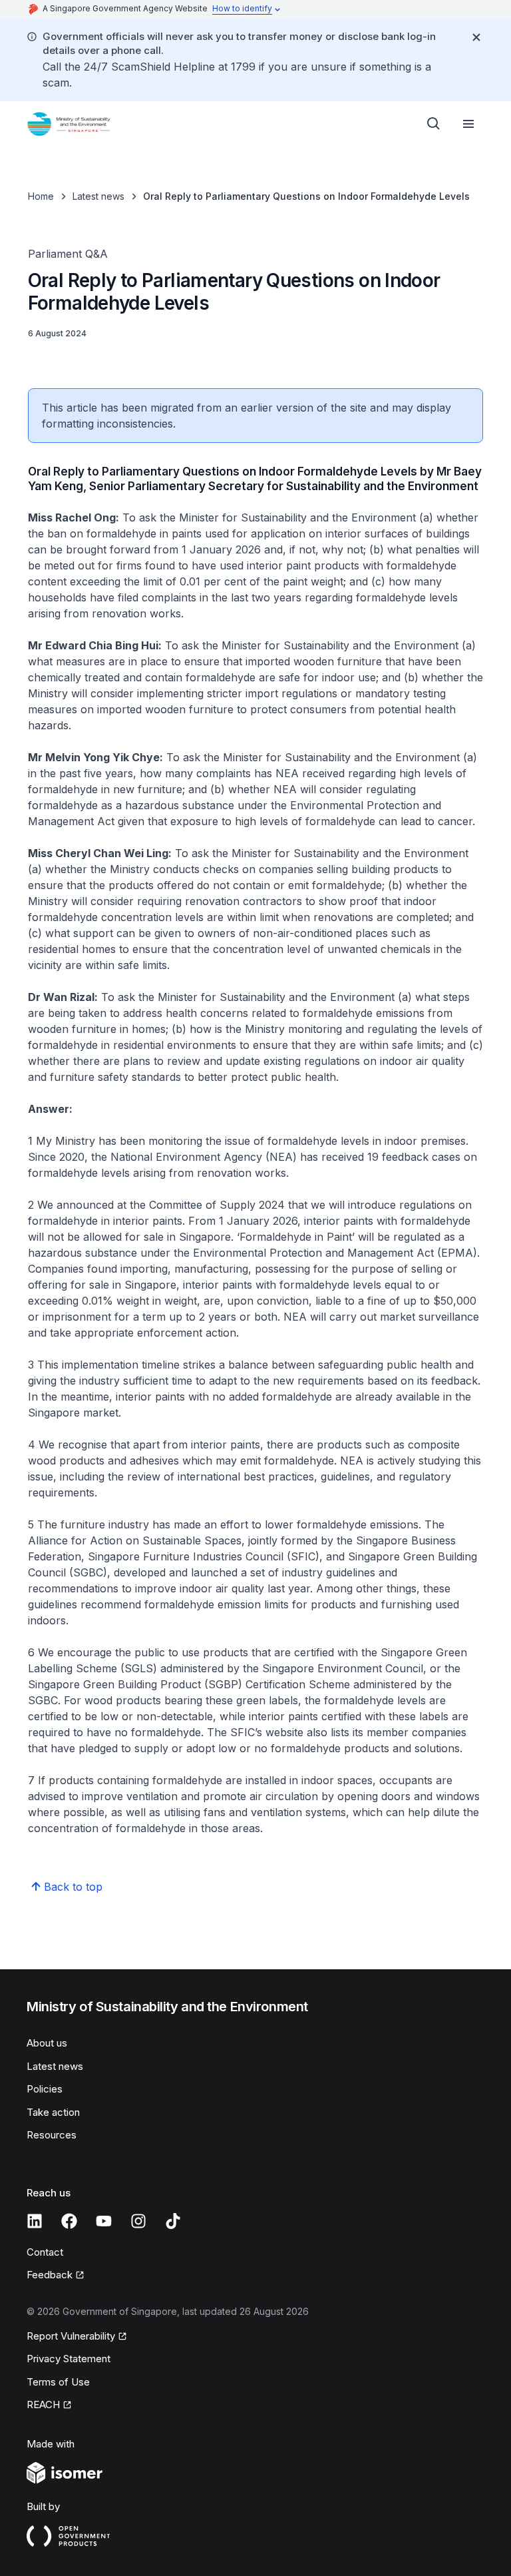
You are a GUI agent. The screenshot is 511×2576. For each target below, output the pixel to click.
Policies (45, 2089)
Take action (53, 2112)
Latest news (98, 196)
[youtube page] (104, 2221)
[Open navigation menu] (468, 124)
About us (47, 2043)
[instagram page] (138, 2221)
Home (41, 196)
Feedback (50, 2275)
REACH (43, 2405)
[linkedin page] (35, 2221)
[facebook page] (69, 2221)
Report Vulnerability (71, 2336)
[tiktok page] (173, 2221)
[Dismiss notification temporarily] (476, 37)
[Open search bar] (434, 124)
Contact (45, 2252)
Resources (52, 2135)
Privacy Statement (69, 2359)
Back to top (73, 1887)
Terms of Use (58, 2382)
